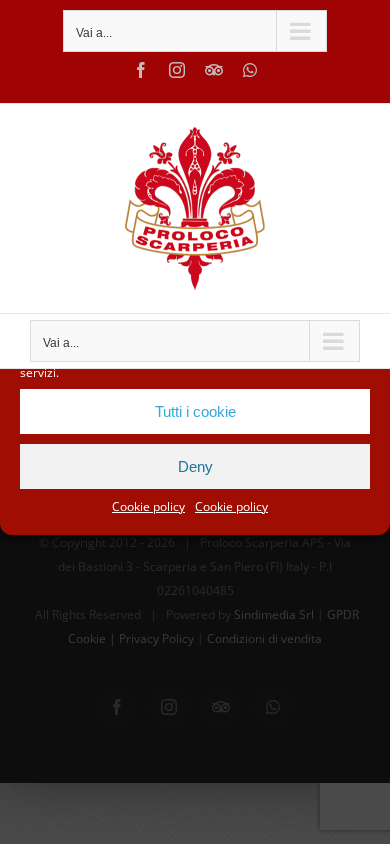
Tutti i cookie (195, 411)
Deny (195, 466)
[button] (360, 334)
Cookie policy (148, 506)
